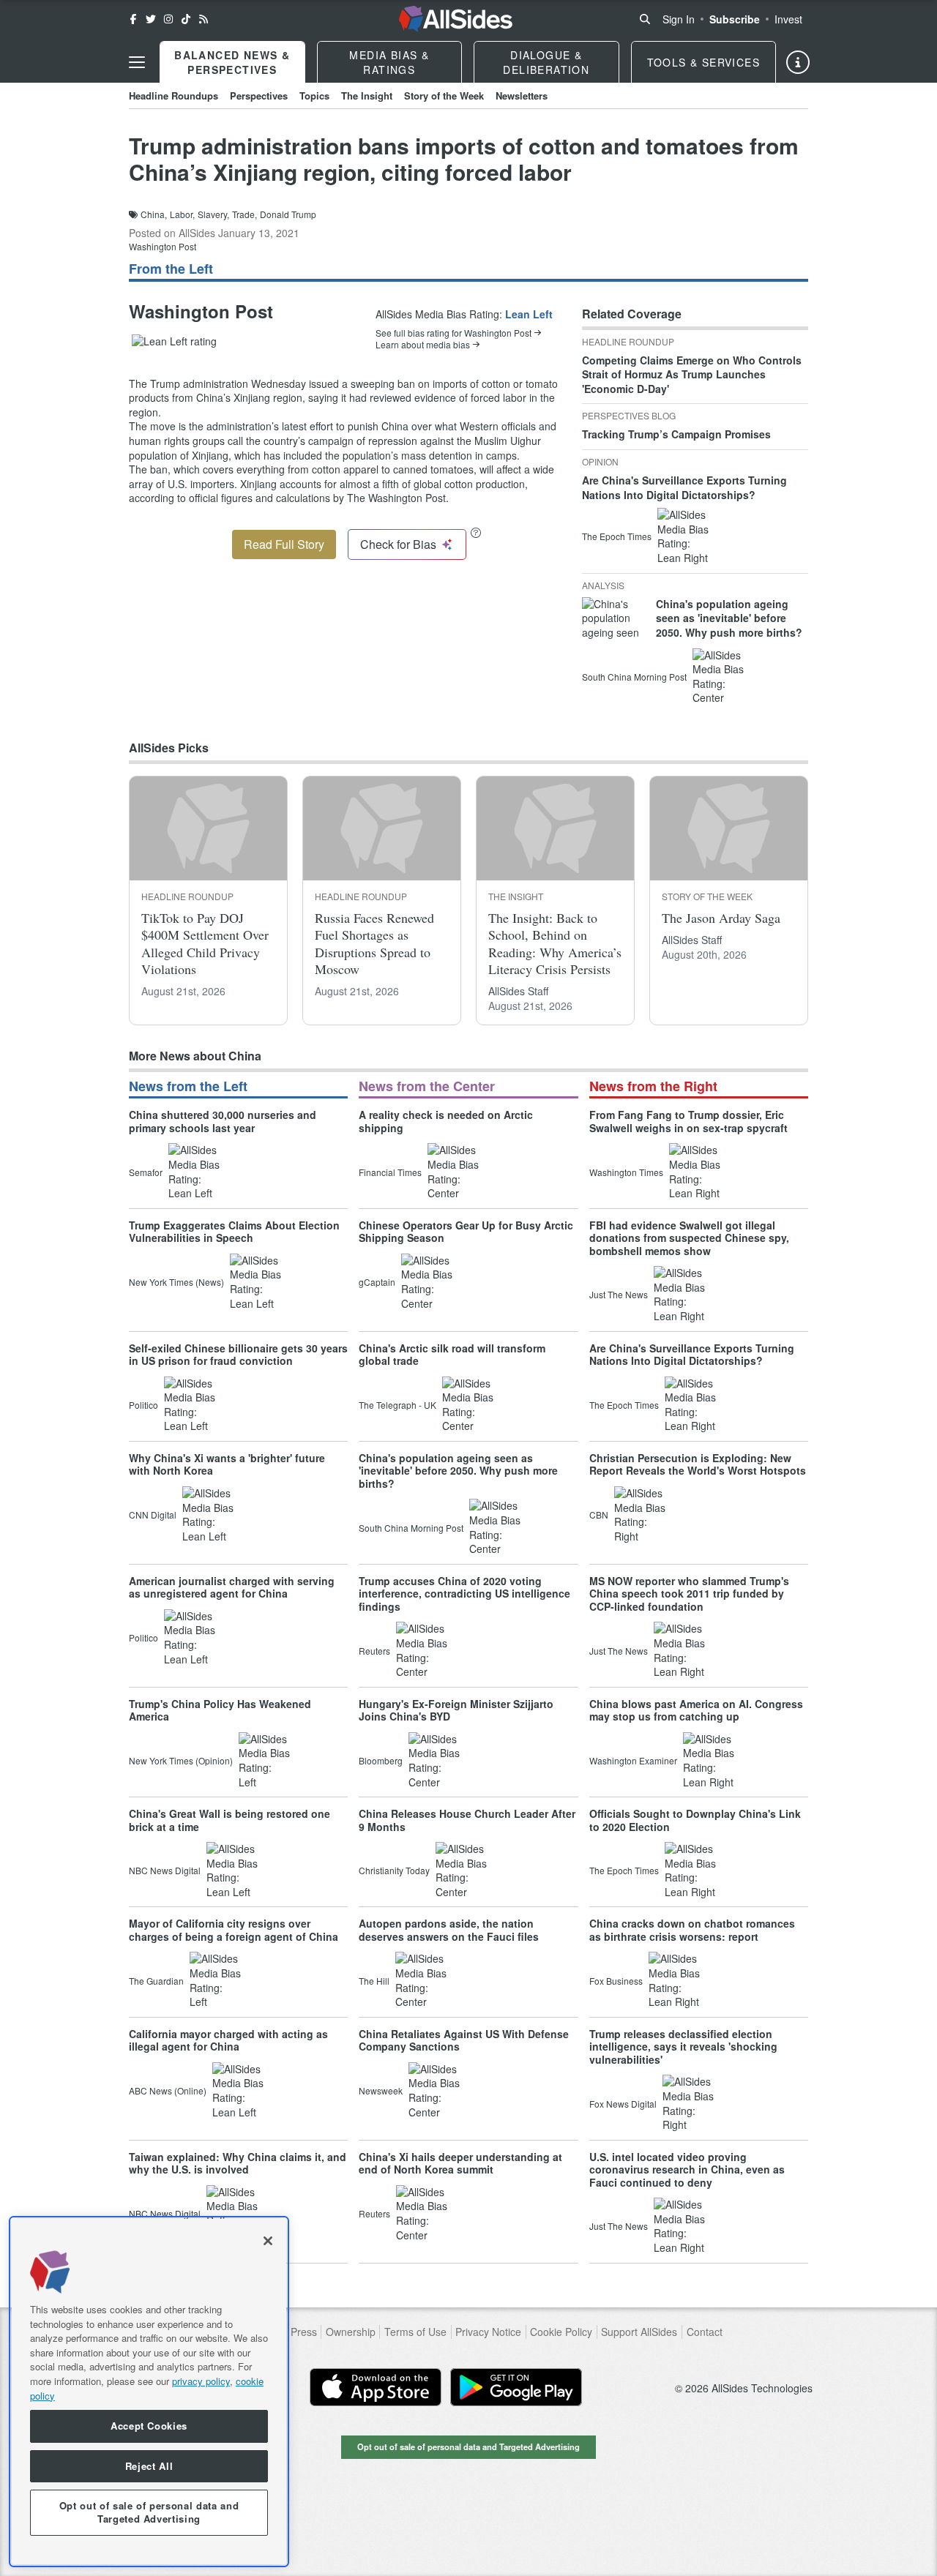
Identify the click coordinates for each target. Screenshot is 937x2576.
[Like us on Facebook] (133, 19)
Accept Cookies (149, 2426)
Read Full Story (284, 544)
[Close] (268, 2241)
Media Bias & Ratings (389, 62)
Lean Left (529, 314)
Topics (314, 96)
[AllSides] (456, 19)
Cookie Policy (561, 2332)
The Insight (367, 96)
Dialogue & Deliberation (546, 62)
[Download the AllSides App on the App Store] (376, 2387)
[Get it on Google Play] (516, 2387)
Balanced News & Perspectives (232, 62)
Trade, (244, 214)
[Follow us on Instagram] (168, 19)
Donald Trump (288, 214)
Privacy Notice (488, 2332)
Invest (788, 19)
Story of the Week (444, 96)
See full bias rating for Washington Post (453, 333)
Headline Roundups (173, 96)
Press (304, 2332)
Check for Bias (398, 544)
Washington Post (163, 246)
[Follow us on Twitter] (151, 19)
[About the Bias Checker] (476, 532)
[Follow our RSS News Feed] (204, 19)
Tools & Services (703, 62)
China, (154, 214)
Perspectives (259, 96)
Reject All (149, 2466)
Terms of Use (415, 2332)
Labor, (182, 214)
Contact (705, 2332)
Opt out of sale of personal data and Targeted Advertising (468, 2446)
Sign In (679, 19)
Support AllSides (639, 2332)
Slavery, (213, 214)
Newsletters (522, 96)
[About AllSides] (798, 62)
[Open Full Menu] (137, 62)
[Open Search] (645, 19)
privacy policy (201, 2381)
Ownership (351, 2332)
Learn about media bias (423, 345)
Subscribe (735, 19)
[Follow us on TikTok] (186, 19)
